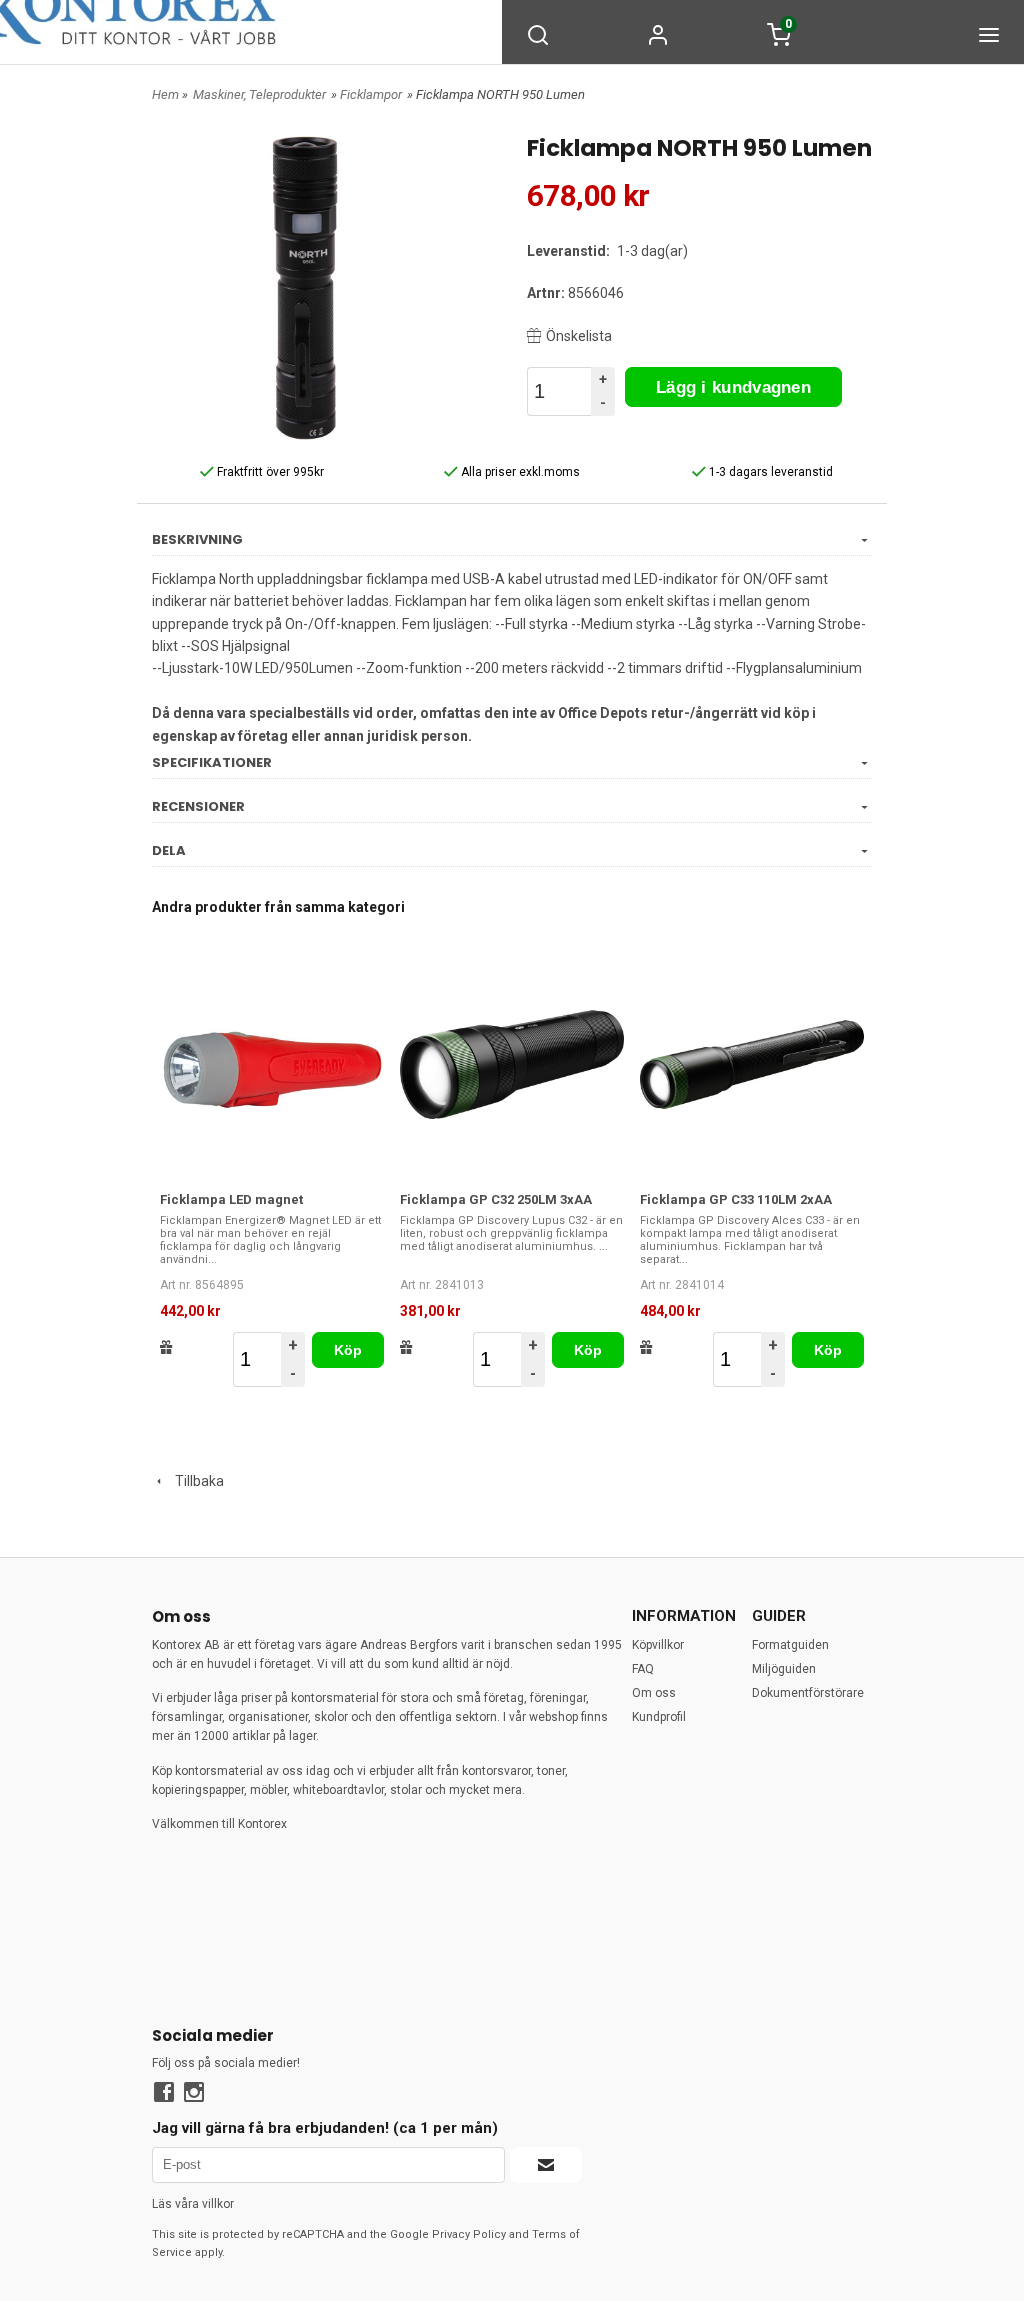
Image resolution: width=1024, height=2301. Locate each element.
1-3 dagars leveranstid (769, 472)
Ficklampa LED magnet (231, 1199)
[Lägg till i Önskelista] (166, 1347)
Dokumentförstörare (808, 1693)
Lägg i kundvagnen (733, 387)
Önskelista (579, 336)
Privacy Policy (469, 2234)
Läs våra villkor (193, 2204)
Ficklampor (371, 94)
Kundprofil (659, 1717)
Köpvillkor (658, 1645)
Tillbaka (195, 1481)
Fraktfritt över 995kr (269, 472)
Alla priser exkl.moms (519, 472)
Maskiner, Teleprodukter (259, 94)
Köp (348, 1350)
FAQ (643, 1669)
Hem (165, 94)
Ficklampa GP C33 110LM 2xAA (736, 1199)
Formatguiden (790, 1645)
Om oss (654, 1693)
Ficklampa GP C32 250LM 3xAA (496, 1199)
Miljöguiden (784, 1669)
